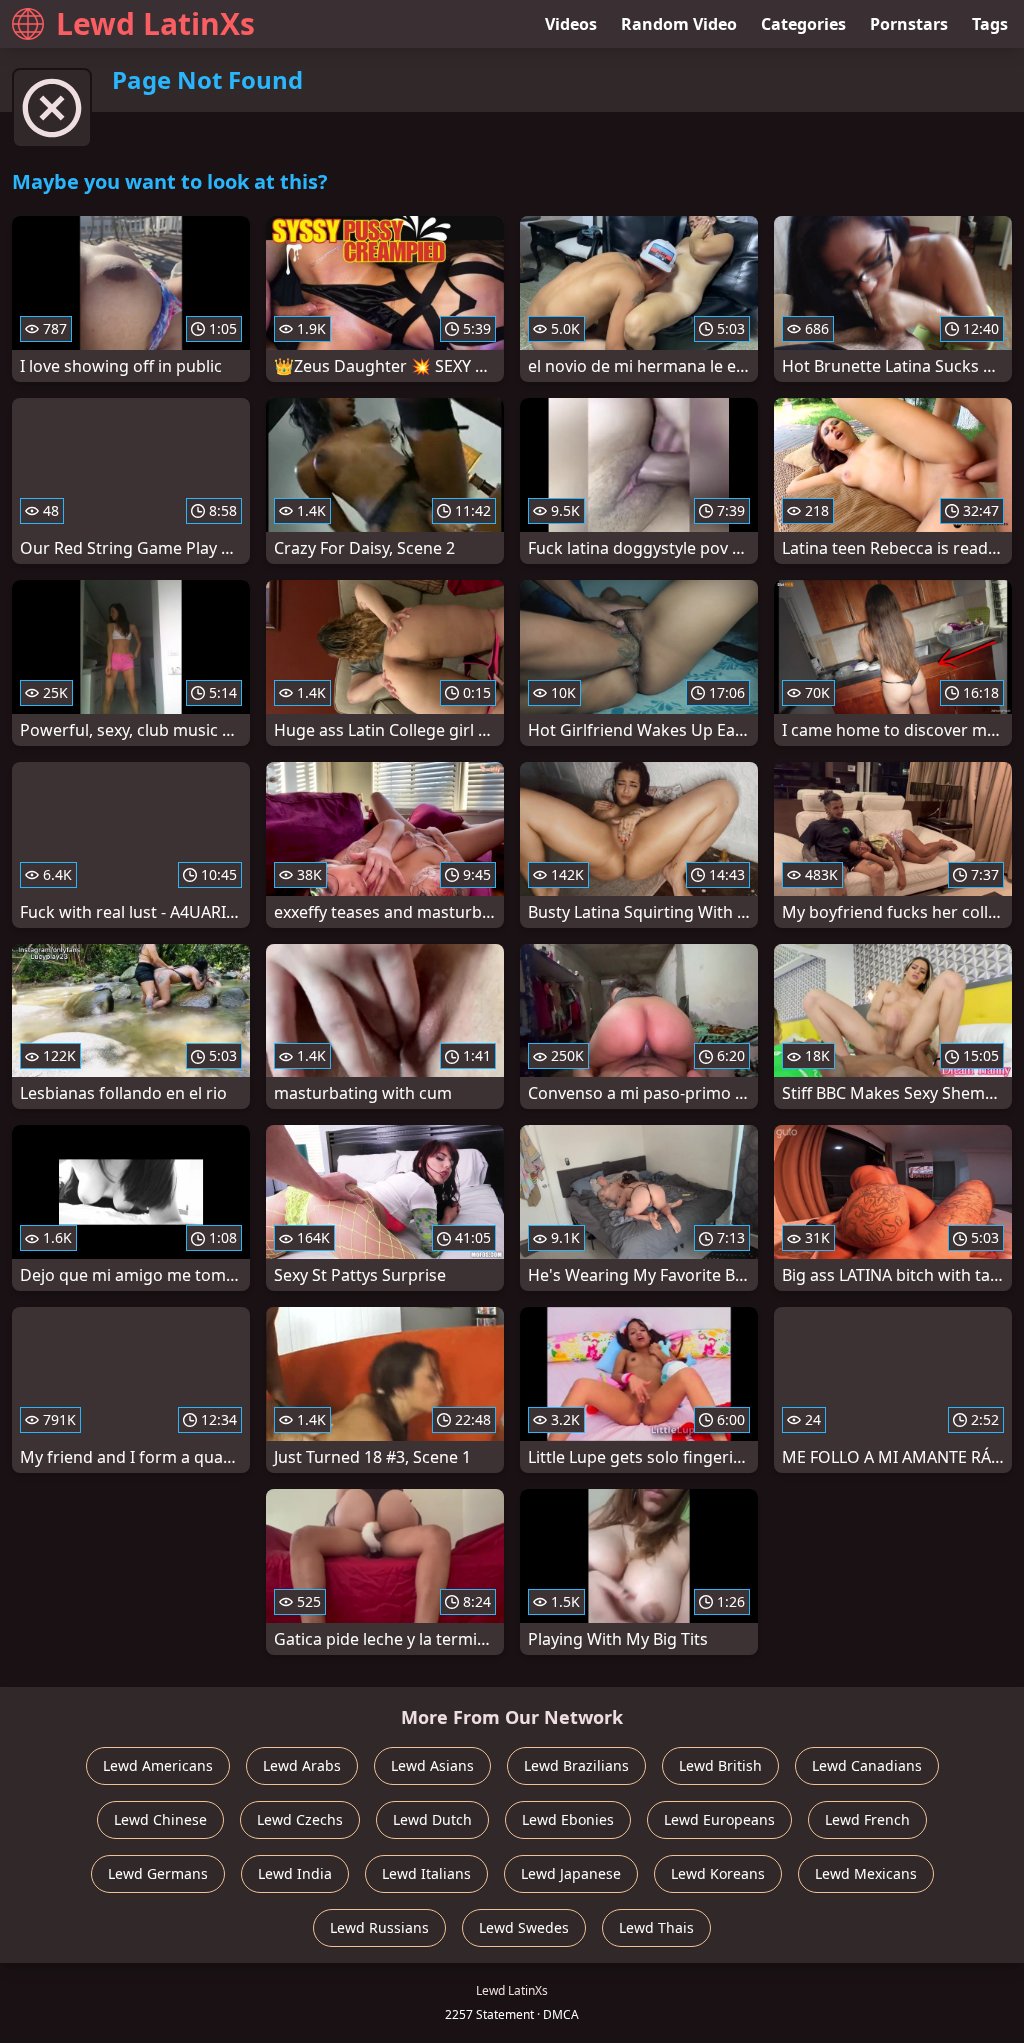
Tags (990, 24)
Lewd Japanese (571, 1873)
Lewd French (867, 1819)
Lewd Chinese (160, 1819)
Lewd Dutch (432, 1819)
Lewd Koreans (718, 1873)
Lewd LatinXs (155, 23)
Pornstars (909, 24)
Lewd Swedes (524, 1927)
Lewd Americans (158, 1765)
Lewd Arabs (302, 1765)
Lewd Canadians (867, 1765)
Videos (571, 24)
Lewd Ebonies (568, 1819)
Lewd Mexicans (866, 1873)
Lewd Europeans (719, 1819)
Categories (803, 24)
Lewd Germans (158, 1873)
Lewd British (720, 1765)
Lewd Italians (426, 1873)
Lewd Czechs (300, 1819)
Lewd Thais (656, 1927)
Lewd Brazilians (576, 1765)
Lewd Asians (432, 1765)
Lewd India (295, 1873)
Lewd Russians (379, 1927)
